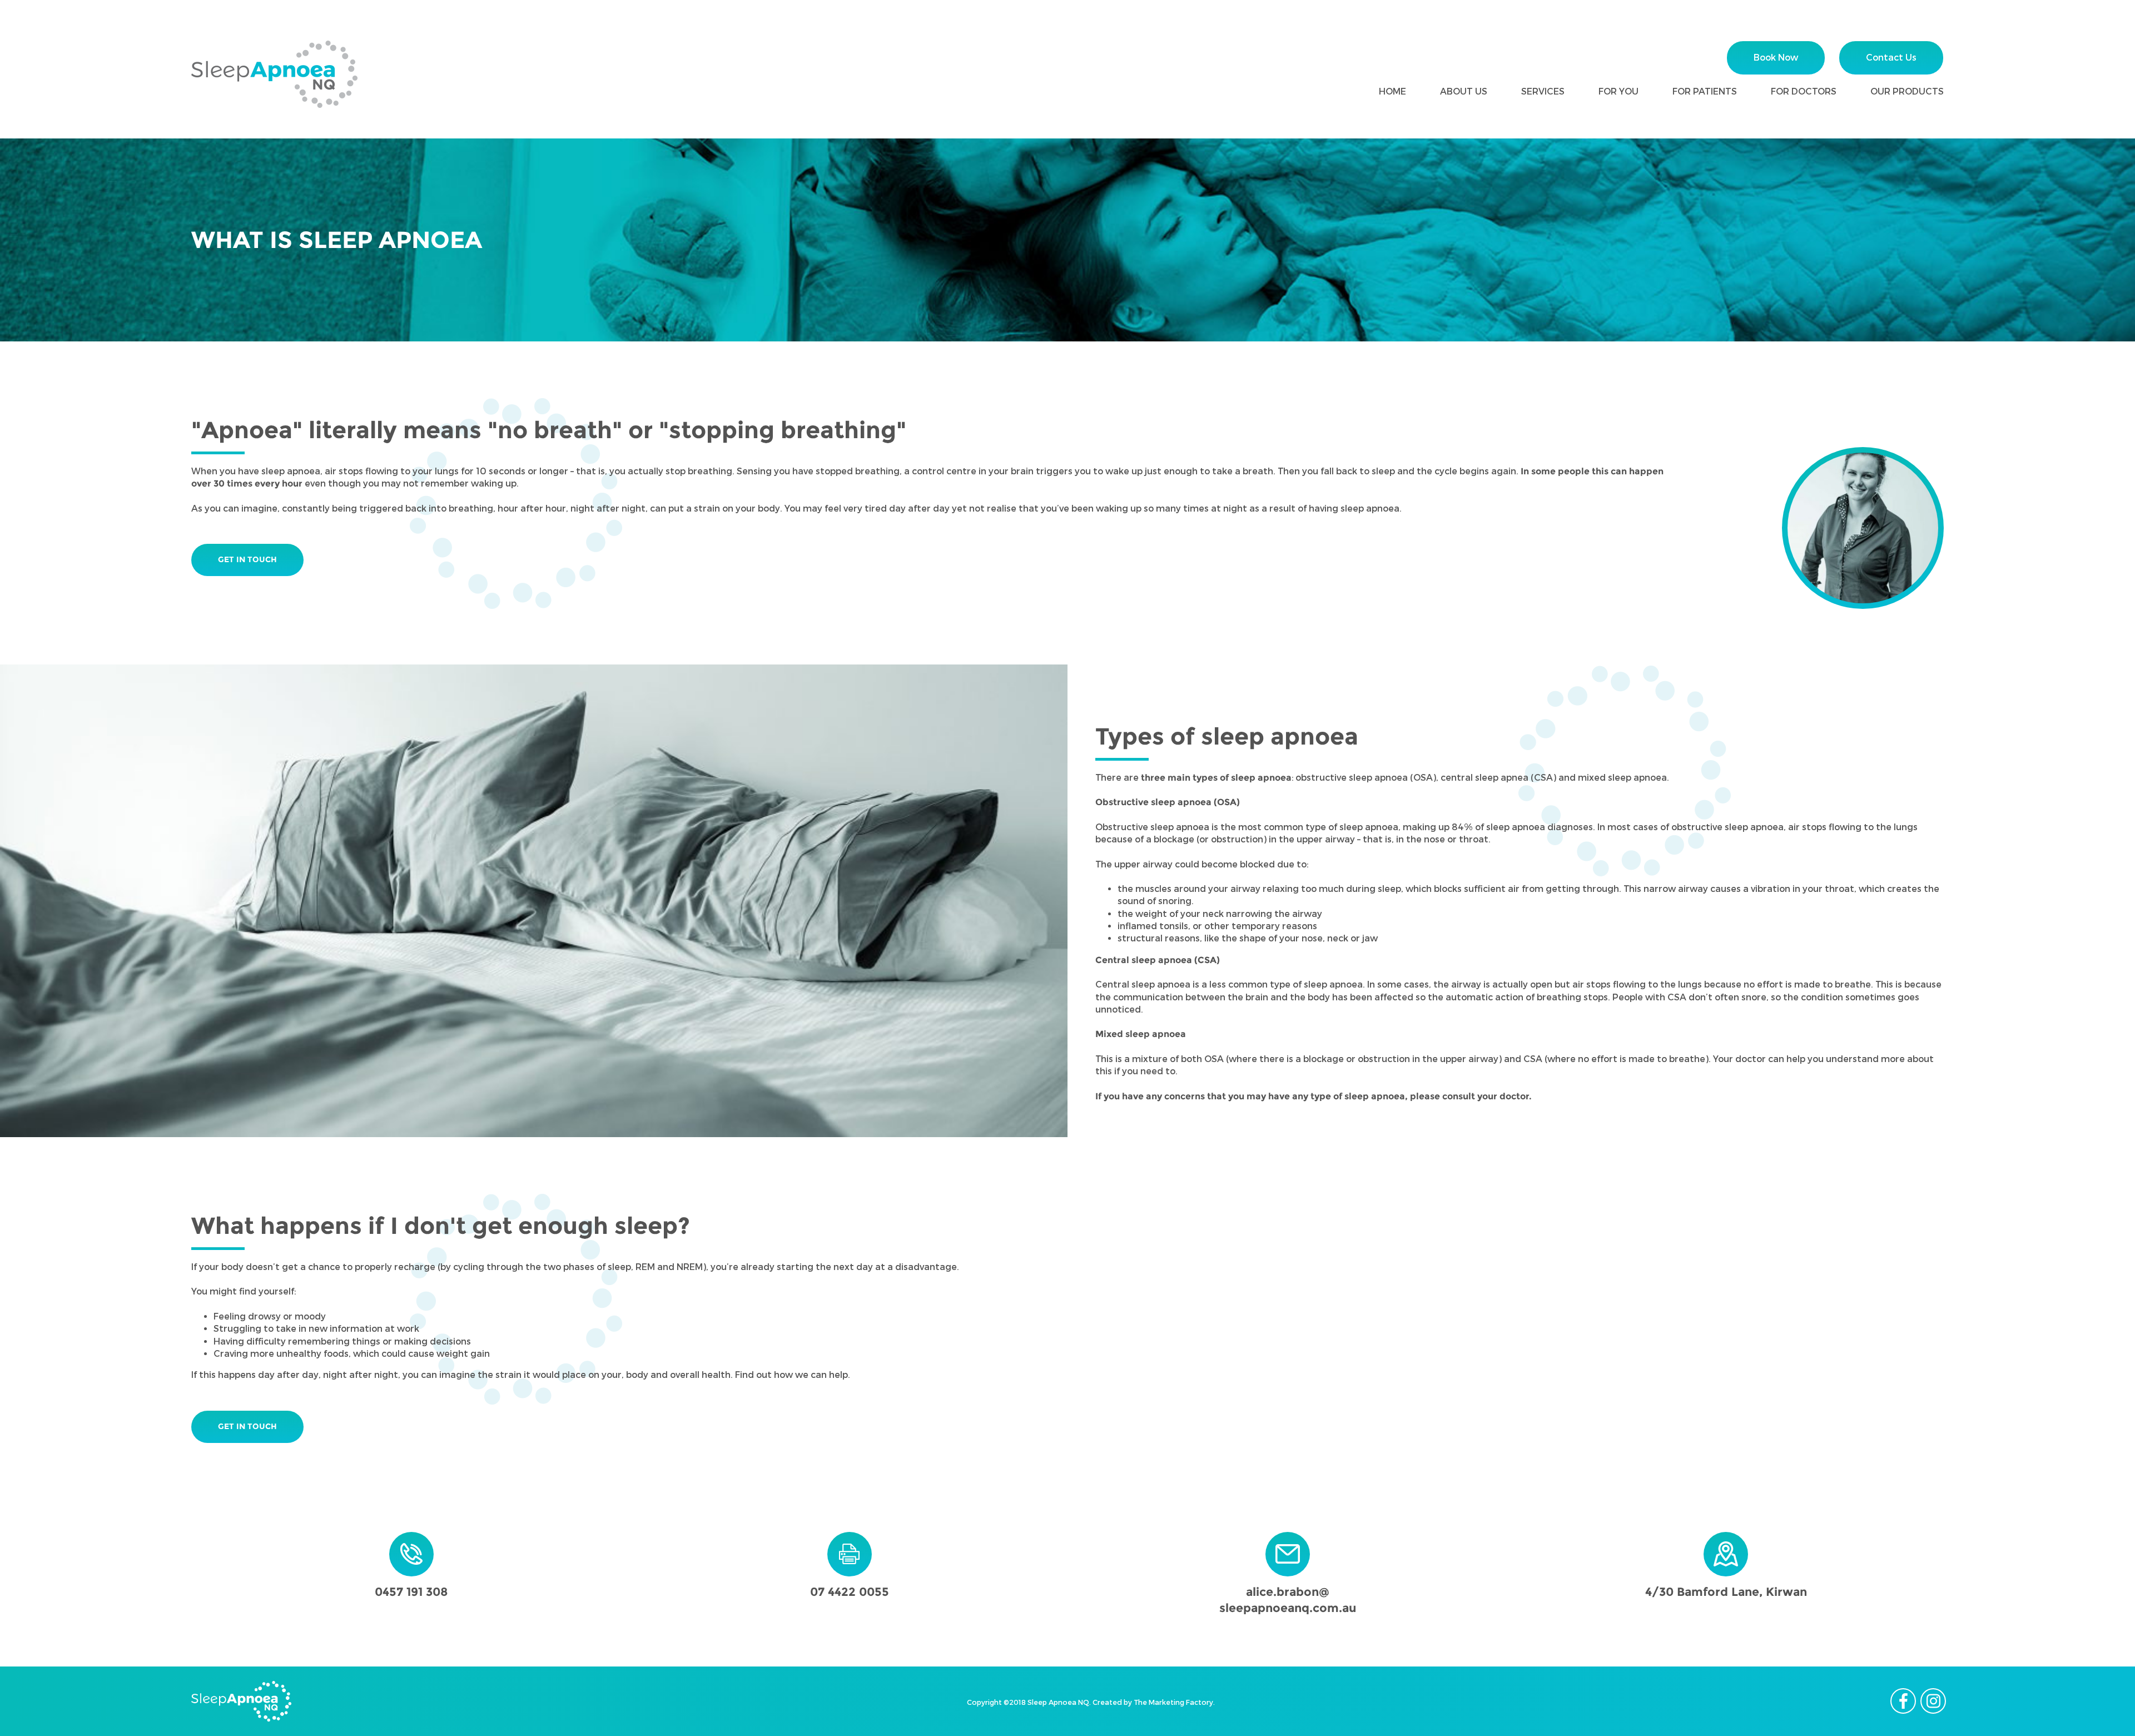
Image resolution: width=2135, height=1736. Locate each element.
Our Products (1907, 91)
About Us (1464, 91)
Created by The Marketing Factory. (1154, 1702)
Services (1543, 91)
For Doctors (1804, 91)
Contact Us (1891, 58)
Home (1392, 91)
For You (1618, 91)
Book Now (1776, 58)
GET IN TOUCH (247, 559)
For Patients (1705, 91)
